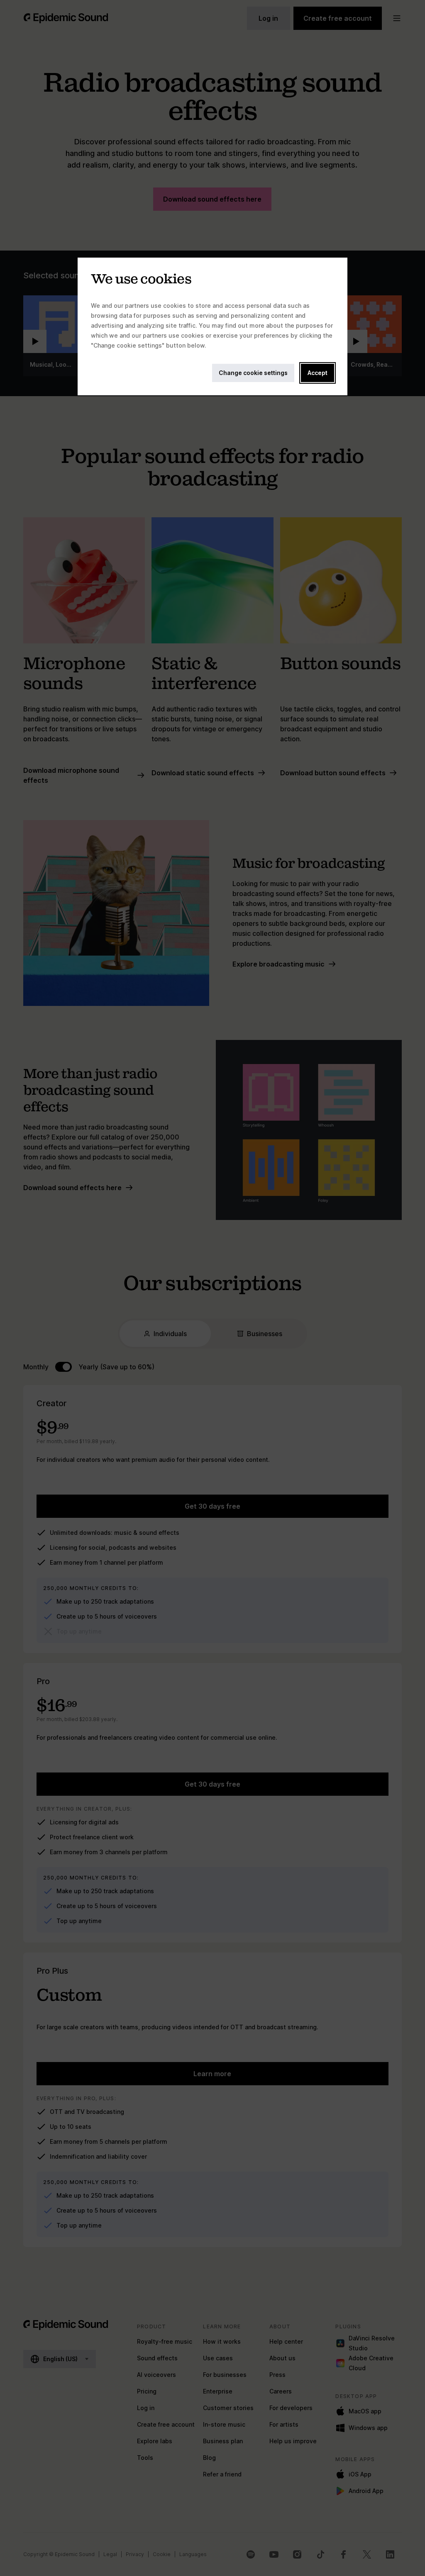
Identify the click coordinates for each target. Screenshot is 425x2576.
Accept (318, 373)
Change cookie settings (253, 373)
